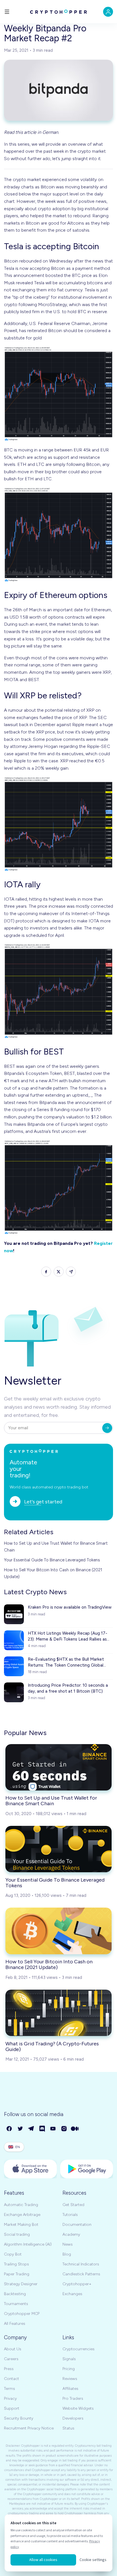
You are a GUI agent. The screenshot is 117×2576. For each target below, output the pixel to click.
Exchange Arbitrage (22, 2215)
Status (68, 2428)
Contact (12, 2379)
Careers (11, 2359)
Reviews (70, 2379)
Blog (67, 2254)
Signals (69, 2359)
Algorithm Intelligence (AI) (28, 2244)
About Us (13, 2349)
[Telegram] (31, 2129)
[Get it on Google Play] (87, 2169)
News (68, 2244)
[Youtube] (53, 2129)
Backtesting (15, 2294)
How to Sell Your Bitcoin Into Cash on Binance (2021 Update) (53, 1573)
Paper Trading (17, 2274)
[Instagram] (64, 2129)
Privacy (10, 2399)
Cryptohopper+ (77, 2284)
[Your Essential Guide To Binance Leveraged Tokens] (58, 1849)
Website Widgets (78, 2408)
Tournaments (16, 2304)
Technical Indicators (81, 2264)
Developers (73, 2418)
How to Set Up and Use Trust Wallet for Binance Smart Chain (56, 1547)
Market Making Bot (21, 2225)
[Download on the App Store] (30, 2169)
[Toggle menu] (7, 12)
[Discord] (42, 2129)
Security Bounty (19, 2418)
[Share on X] (59, 1272)
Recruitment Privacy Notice (29, 2428)
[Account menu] (108, 12)
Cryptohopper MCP (22, 2314)
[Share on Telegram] (71, 1272)
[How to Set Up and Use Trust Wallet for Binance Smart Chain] (58, 1767)
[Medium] (75, 2129)
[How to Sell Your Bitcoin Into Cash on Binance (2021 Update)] (58, 1931)
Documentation (77, 2225)
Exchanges (72, 2294)
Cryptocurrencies (79, 2349)
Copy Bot (13, 2254)
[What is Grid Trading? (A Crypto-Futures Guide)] (58, 2013)
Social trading (17, 2234)
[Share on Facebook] (46, 1272)
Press (9, 2369)
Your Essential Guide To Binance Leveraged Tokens (52, 1560)
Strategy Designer (21, 2284)
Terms (10, 2389)
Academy (71, 2234)
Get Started (73, 2205)
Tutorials (70, 2215)
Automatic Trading (21, 2205)
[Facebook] (10, 2129)
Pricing (69, 2369)
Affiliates (70, 2389)
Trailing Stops (16, 2264)
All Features (15, 2324)
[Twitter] (21, 2129)
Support (12, 2408)
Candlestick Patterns (81, 2274)
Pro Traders (73, 2399)
